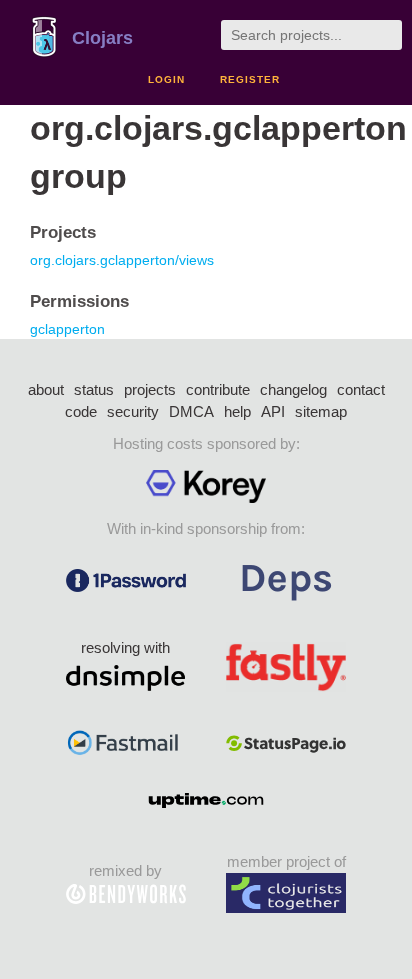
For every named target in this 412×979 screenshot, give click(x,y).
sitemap (321, 411)
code (81, 411)
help (237, 411)
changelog (293, 389)
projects (150, 389)
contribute (218, 389)
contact (361, 389)
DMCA (191, 411)
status (94, 389)
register (250, 79)
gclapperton (67, 329)
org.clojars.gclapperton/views (122, 260)
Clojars (102, 38)
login (166, 79)
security (133, 411)
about (46, 389)
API (273, 411)
